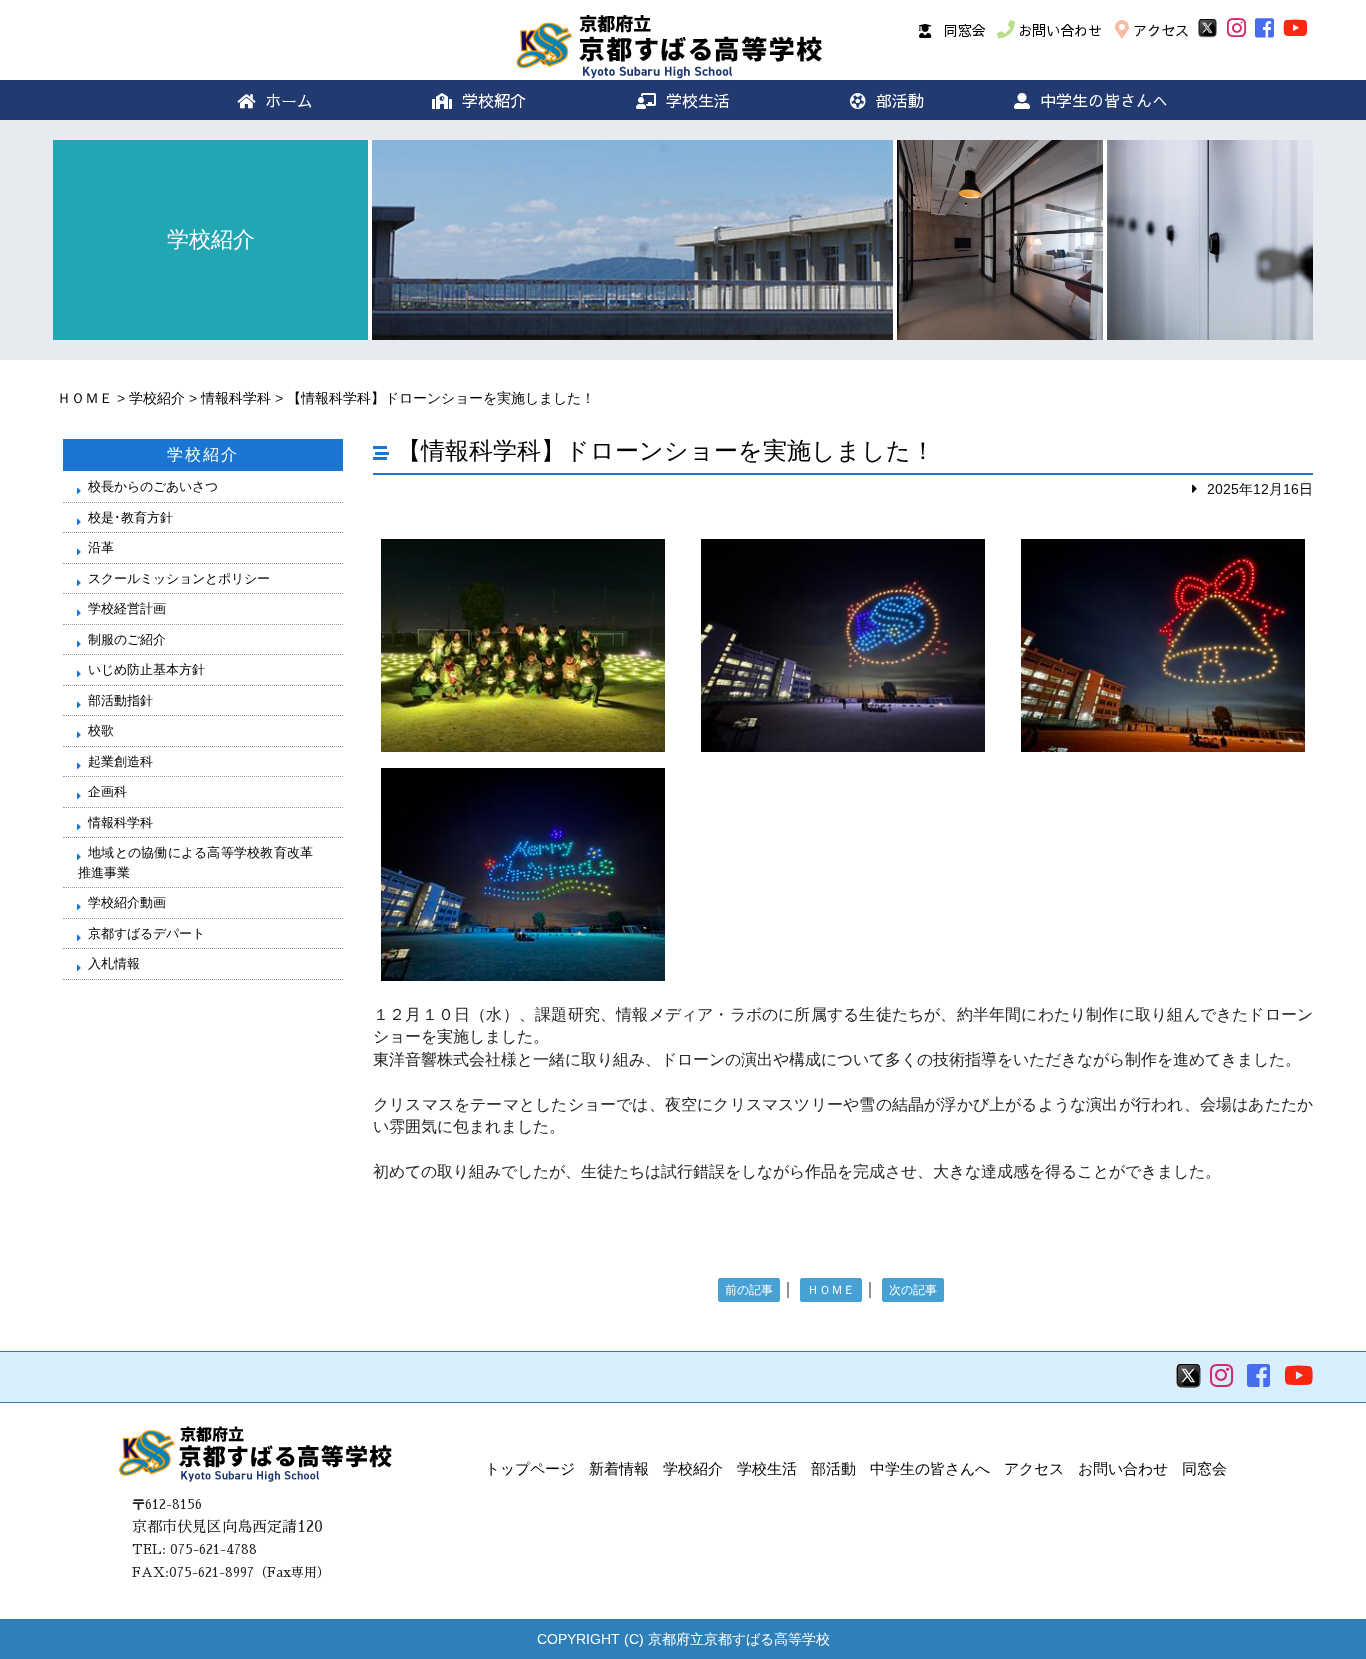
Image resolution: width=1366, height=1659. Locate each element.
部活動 (900, 100)
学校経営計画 (127, 608)
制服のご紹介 (127, 639)
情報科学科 (236, 398)
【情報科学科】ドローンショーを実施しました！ (441, 398)
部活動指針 (120, 700)
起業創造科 (120, 761)
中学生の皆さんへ (1104, 100)
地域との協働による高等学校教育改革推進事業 (195, 862)
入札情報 (114, 963)
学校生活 (698, 100)
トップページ (530, 1468)
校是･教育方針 (130, 517)
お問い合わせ (1060, 30)
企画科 (107, 791)
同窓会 (965, 30)
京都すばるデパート (146, 933)
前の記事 (749, 1290)
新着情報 (619, 1468)
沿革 (101, 547)
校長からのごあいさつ (153, 486)
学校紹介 (494, 100)
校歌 (101, 730)
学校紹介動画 (127, 902)
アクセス (1161, 30)
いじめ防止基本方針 (146, 669)
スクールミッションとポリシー (179, 578)
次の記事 (913, 1290)
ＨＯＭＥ (85, 398)
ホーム (289, 100)
